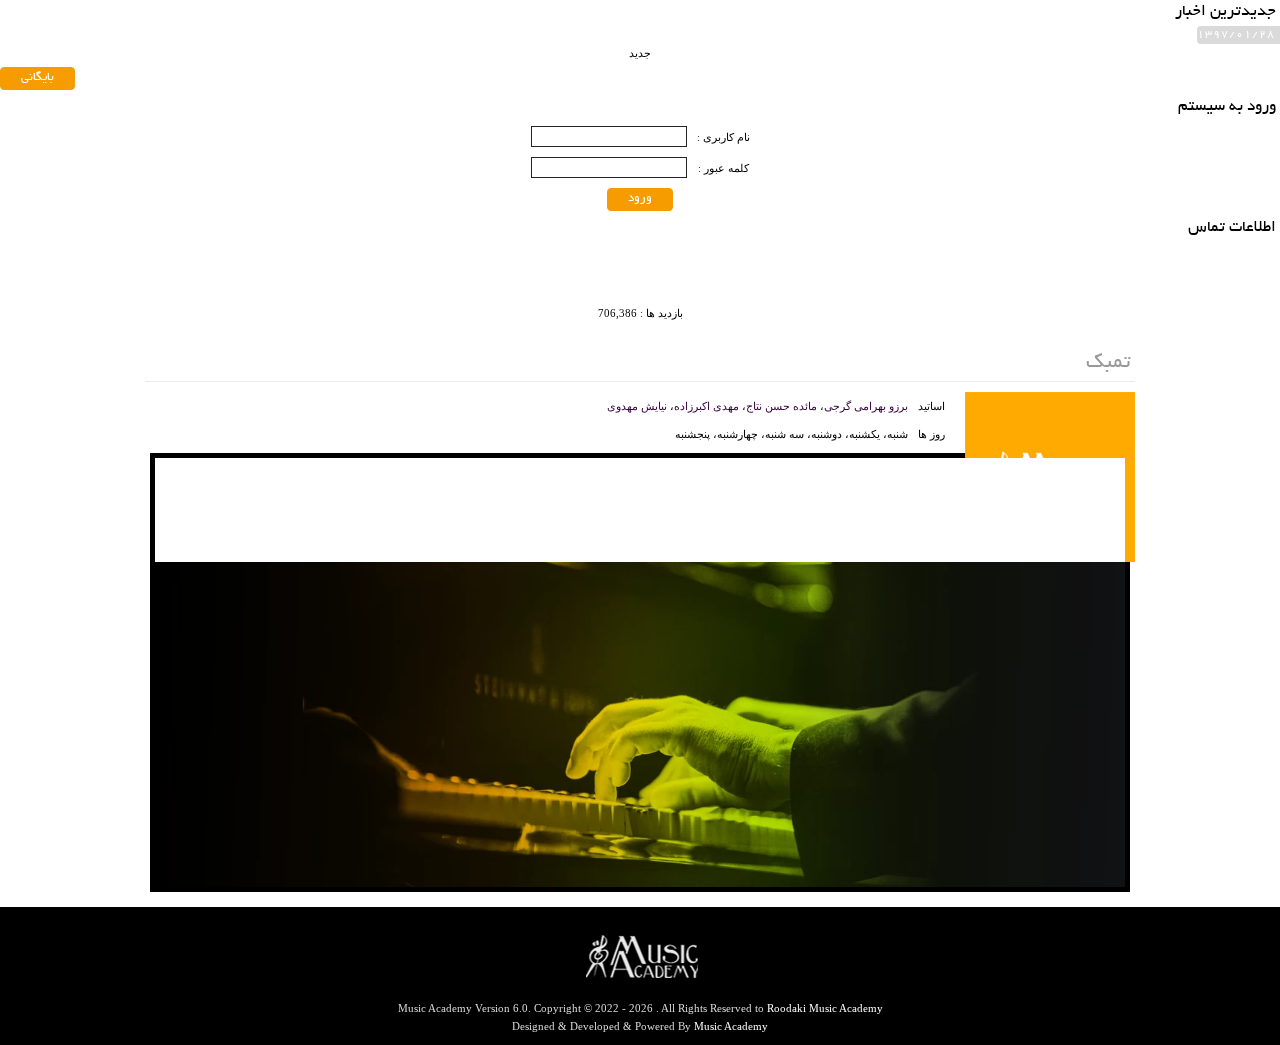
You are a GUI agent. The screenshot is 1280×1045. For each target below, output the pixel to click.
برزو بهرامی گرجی (866, 406)
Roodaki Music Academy (825, 1008)
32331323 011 (297, 110)
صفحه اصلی (531, 47)
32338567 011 (191, 110)
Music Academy (731, 1026)
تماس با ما (254, 47)
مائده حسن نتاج (781, 406)
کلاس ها (337, 47)
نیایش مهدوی (637, 406)
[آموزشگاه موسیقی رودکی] (1059, 72)
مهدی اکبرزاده (706, 406)
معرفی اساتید (429, 47)
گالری (177, 47)
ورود (640, 198)
